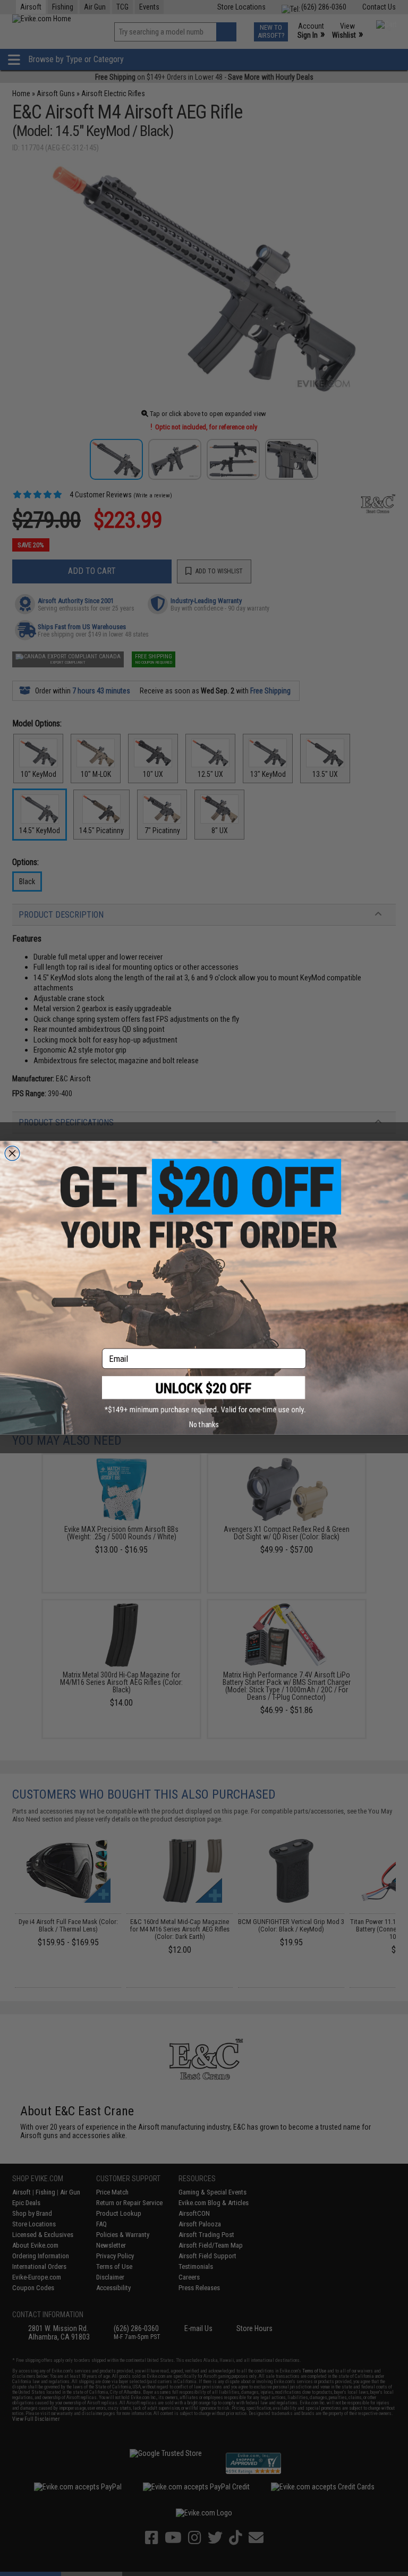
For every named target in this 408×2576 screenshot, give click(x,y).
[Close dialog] (12, 1154)
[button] (204, 1395)
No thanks (204, 1425)
